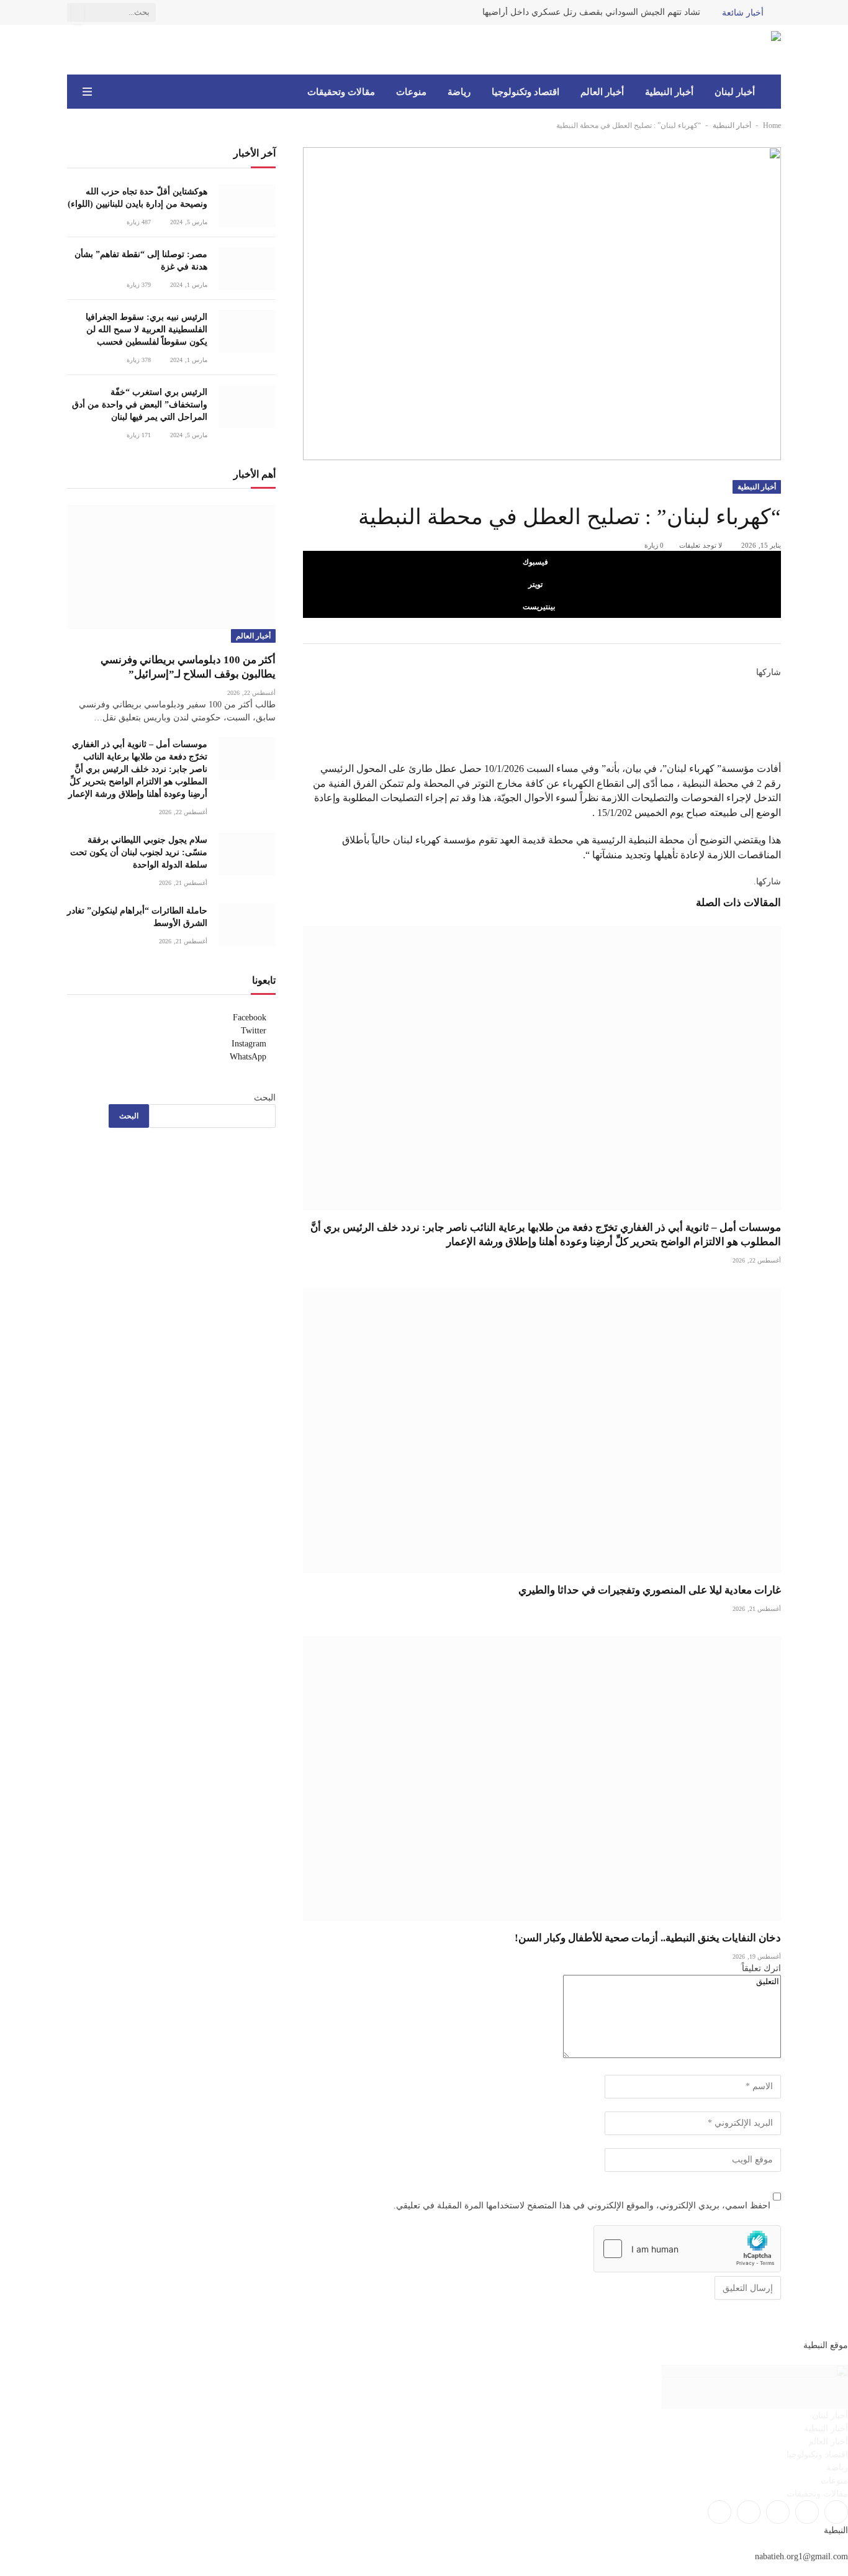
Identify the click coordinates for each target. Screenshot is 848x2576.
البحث (265, 1098)
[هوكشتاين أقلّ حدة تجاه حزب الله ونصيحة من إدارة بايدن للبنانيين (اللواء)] (247, 206)
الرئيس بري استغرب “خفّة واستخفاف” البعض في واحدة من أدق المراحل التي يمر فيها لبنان (140, 405)
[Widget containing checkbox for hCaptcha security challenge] (687, 2249)
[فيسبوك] (777, 686)
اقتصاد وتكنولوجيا (525, 92)
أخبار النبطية (669, 92)
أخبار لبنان (735, 92)
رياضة (459, 92)
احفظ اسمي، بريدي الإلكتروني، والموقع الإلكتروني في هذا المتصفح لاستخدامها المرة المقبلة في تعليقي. (582, 2206)
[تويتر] (777, 699)
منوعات (411, 92)
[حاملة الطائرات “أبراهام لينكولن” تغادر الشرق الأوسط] (247, 925)
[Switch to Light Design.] (105, 92)
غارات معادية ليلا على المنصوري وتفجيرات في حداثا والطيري (650, 1590)
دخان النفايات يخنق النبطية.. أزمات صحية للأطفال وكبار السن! (648, 1938)
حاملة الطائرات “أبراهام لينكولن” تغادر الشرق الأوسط (137, 917)
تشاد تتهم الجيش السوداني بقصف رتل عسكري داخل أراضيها (591, 12)
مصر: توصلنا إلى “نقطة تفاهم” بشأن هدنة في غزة (141, 261)
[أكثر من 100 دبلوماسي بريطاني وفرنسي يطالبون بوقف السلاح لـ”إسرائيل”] (171, 567)
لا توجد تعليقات (701, 545)
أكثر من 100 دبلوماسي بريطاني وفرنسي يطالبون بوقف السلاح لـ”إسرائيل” (188, 667)
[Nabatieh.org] (762, 50)
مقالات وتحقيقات (341, 92)
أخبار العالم (602, 92)
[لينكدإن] (777, 714)
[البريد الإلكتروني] (777, 742)
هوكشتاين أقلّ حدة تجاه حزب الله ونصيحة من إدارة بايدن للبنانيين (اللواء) (138, 198)
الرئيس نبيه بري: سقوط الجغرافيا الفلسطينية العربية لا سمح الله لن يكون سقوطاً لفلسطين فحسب (147, 329)
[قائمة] (87, 92)
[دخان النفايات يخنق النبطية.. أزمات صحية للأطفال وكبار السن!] (542, 1779)
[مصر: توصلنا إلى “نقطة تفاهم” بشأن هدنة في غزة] (247, 269)
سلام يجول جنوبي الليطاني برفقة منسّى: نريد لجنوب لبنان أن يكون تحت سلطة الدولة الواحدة (139, 852)
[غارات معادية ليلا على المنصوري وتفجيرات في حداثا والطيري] (542, 1430)
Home (772, 125)
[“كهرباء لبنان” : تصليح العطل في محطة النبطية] (542, 303)
